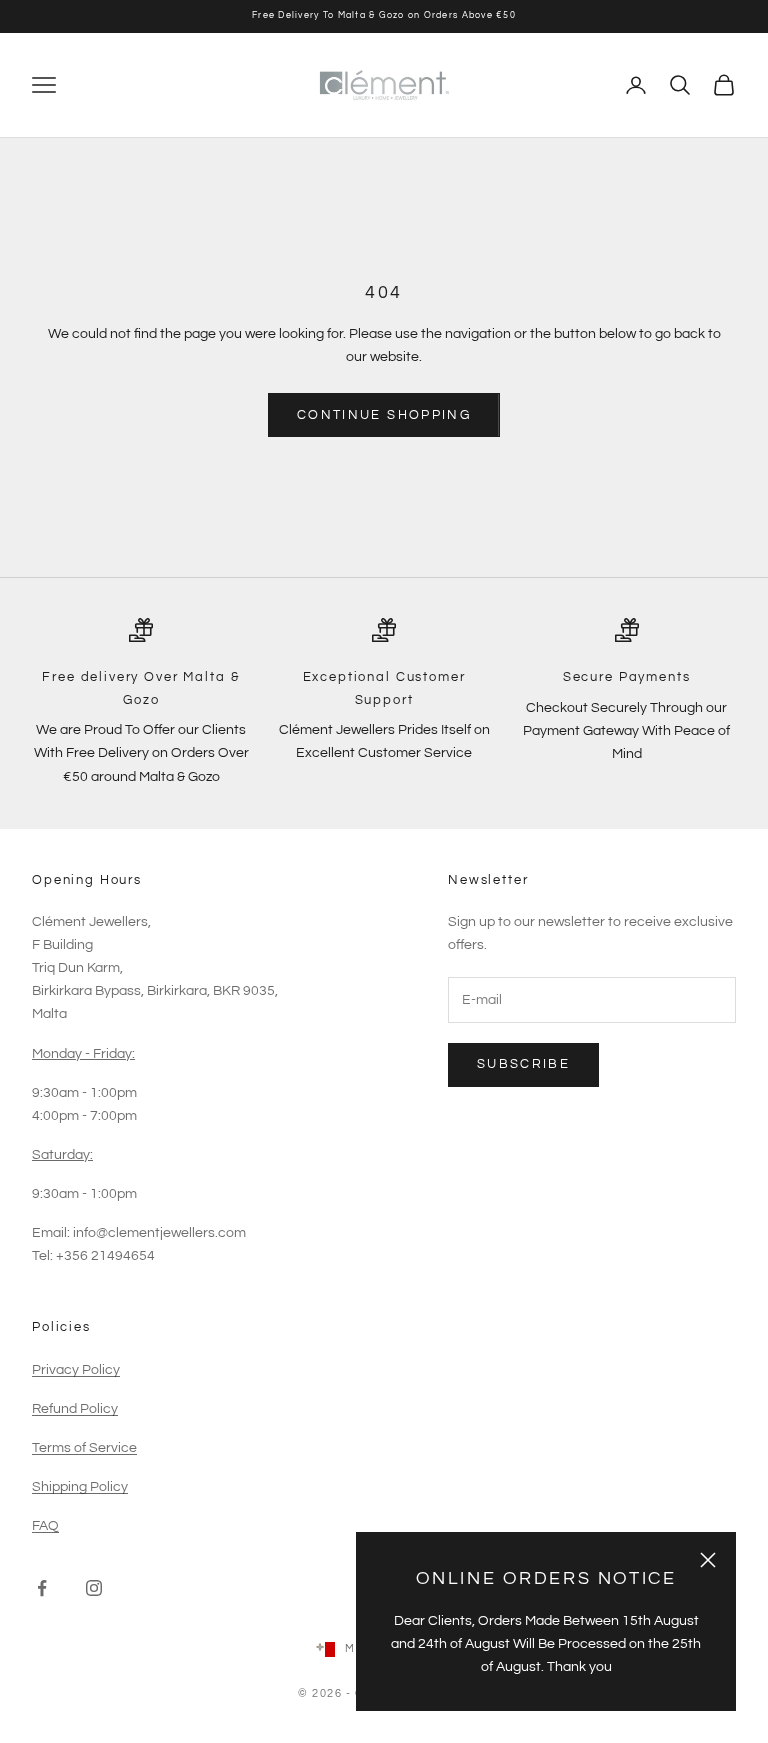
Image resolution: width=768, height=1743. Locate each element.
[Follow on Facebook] (42, 1588)
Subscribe (523, 1064)
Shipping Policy (80, 1487)
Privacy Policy (76, 1370)
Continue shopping (384, 415)
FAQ (45, 1526)
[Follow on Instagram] (94, 1588)
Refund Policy (75, 1409)
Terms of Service (84, 1448)
